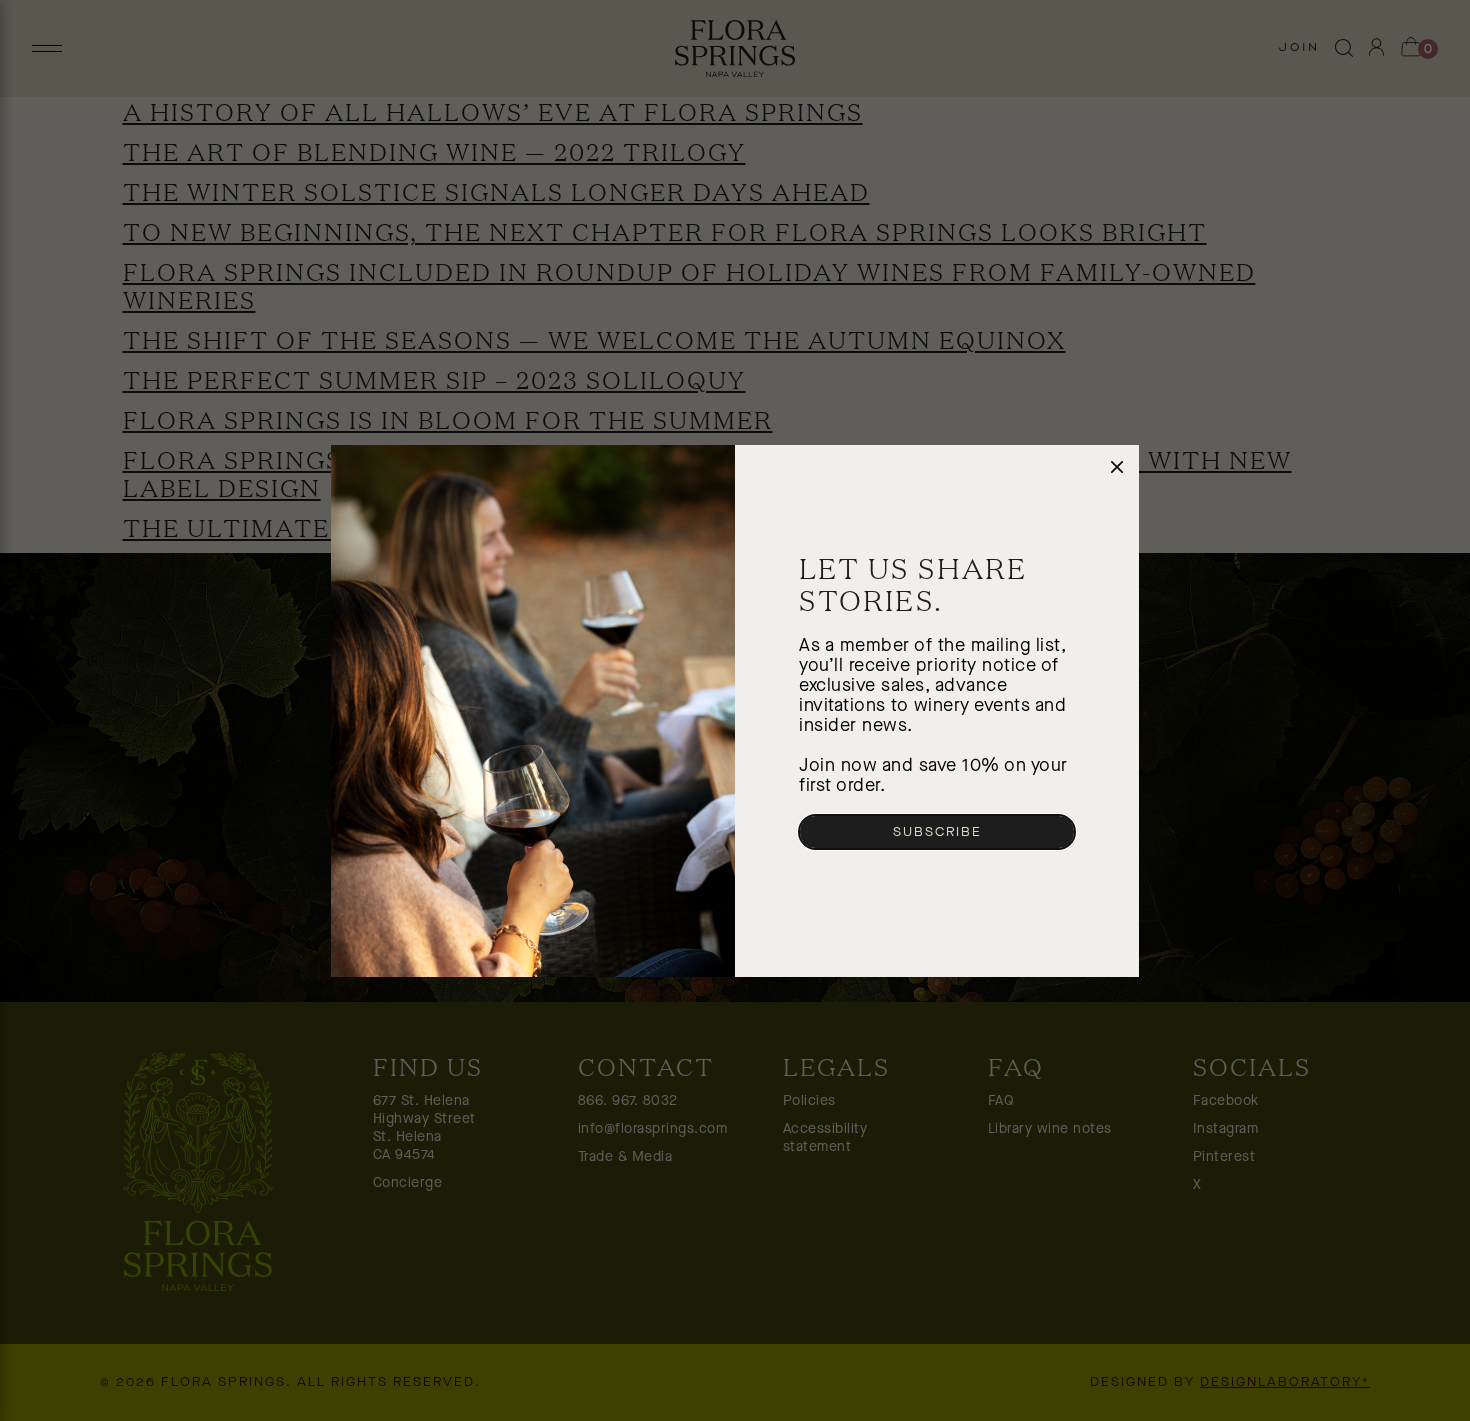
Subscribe (937, 832)
